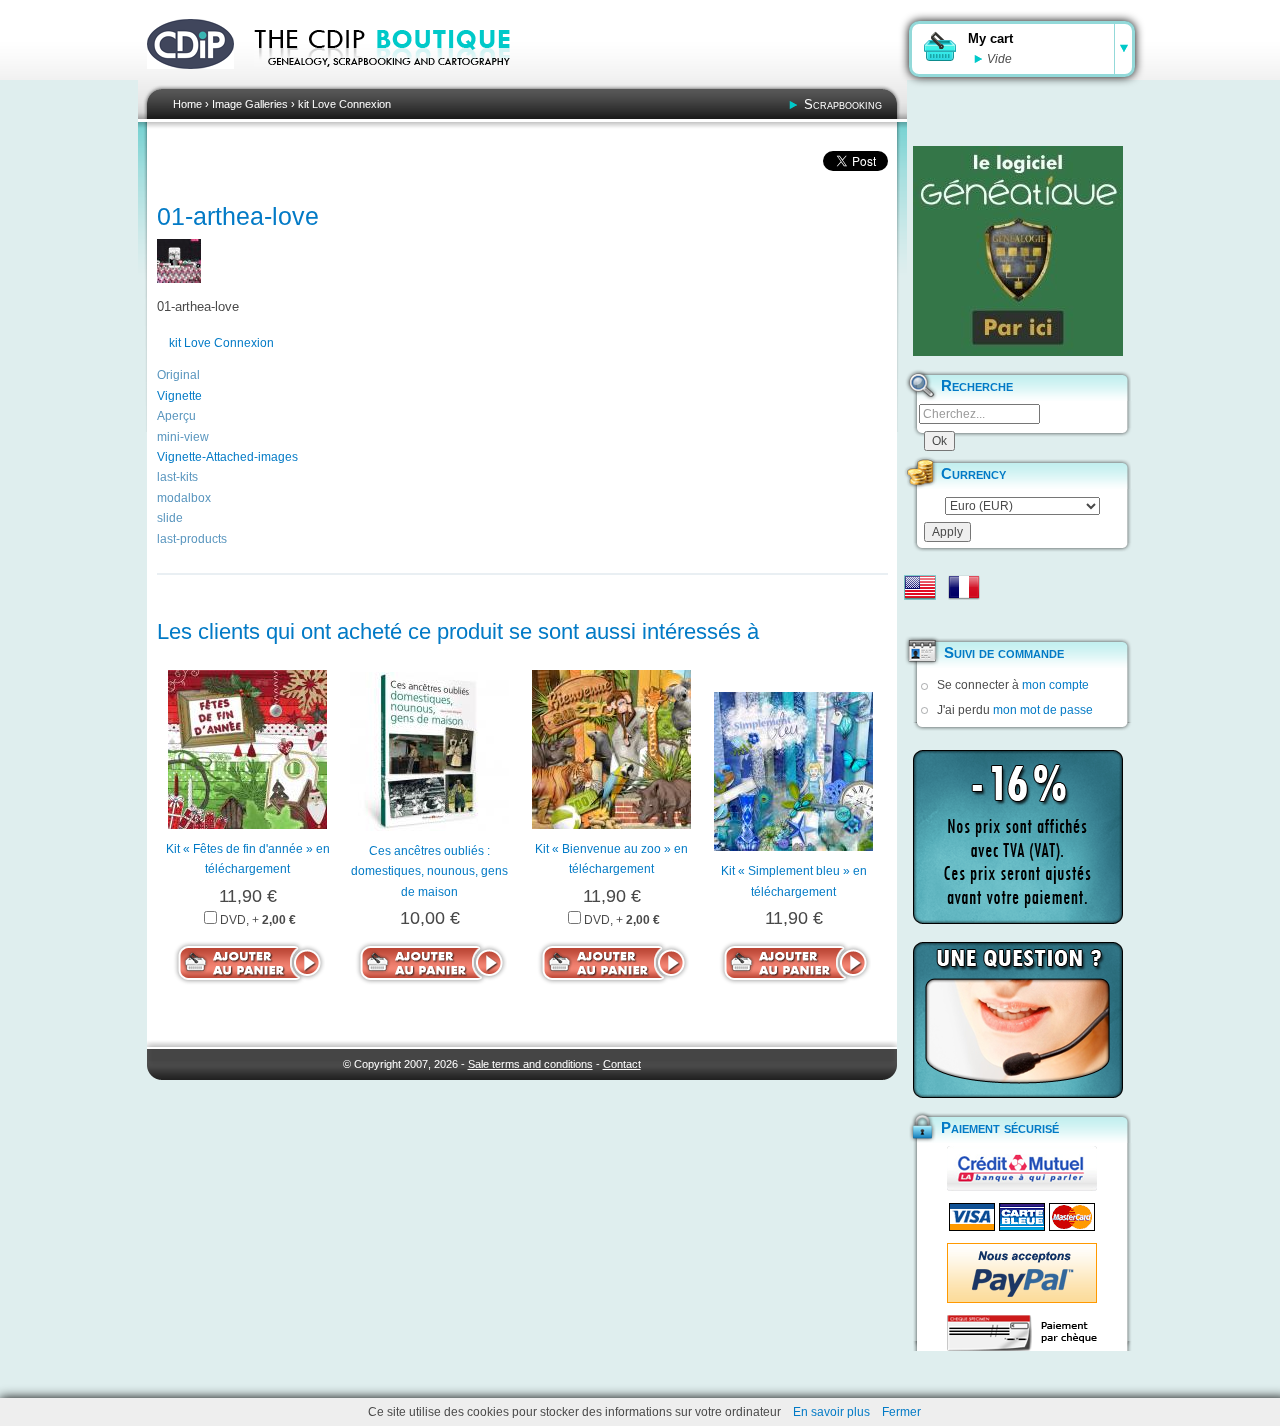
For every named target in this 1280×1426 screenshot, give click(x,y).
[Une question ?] (1018, 1020)
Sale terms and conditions (530, 1064)
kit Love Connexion (344, 104)
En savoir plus (831, 1412)
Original (178, 375)
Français (964, 587)
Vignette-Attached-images (227, 457)
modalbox (184, 498)
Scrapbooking (843, 104)
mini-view (183, 437)
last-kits (177, 477)
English (920, 587)
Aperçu (176, 416)
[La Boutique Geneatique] (1018, 251)
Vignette (179, 396)
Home (187, 104)
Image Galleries (250, 104)
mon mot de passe (1043, 710)
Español (920, 619)
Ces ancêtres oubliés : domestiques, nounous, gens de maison (429, 871)
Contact (622, 1064)
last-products (192, 539)
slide (170, 518)
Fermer (901, 1412)
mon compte (1055, 685)
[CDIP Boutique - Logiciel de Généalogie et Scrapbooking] (396, 80)
